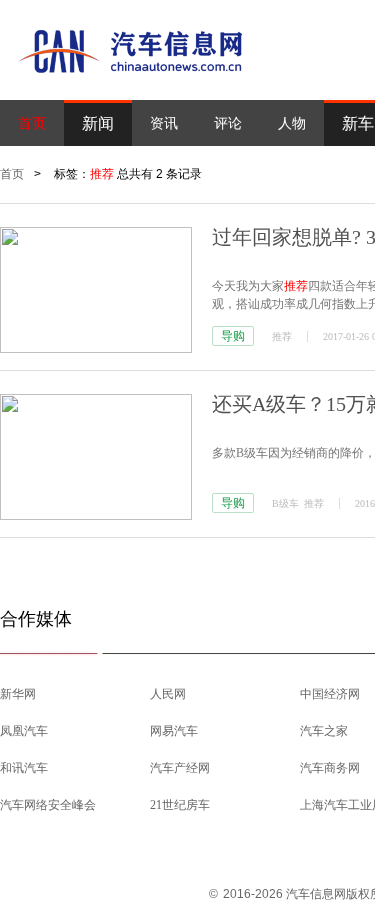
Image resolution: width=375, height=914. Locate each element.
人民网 (168, 694)
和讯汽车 (24, 768)
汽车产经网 (180, 768)
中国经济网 (330, 694)
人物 (292, 123)
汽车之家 (324, 731)
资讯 (164, 123)
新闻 (98, 123)
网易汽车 (174, 731)
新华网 (18, 694)
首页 (32, 123)
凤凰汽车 (24, 731)
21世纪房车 (180, 805)
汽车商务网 (330, 768)
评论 (228, 123)
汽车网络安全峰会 (48, 805)
